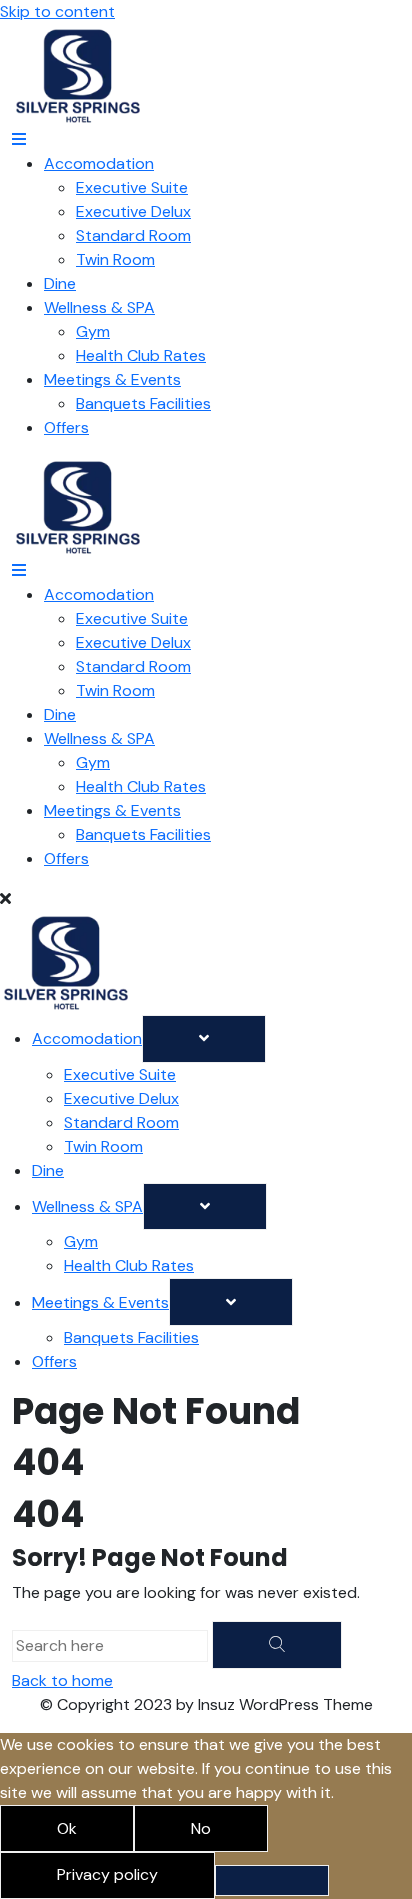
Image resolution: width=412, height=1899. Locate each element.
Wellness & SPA (99, 307)
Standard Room (133, 235)
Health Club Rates (141, 355)
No (201, 1828)
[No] (272, 1880)
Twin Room (115, 259)
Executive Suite (132, 187)
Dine (60, 283)
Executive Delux (133, 211)
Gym (93, 331)
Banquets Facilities (143, 403)
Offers (66, 427)
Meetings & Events (112, 379)
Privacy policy (107, 1874)
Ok (67, 1828)
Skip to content (57, 11)
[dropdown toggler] (204, 1039)
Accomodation (99, 163)
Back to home (62, 1680)
